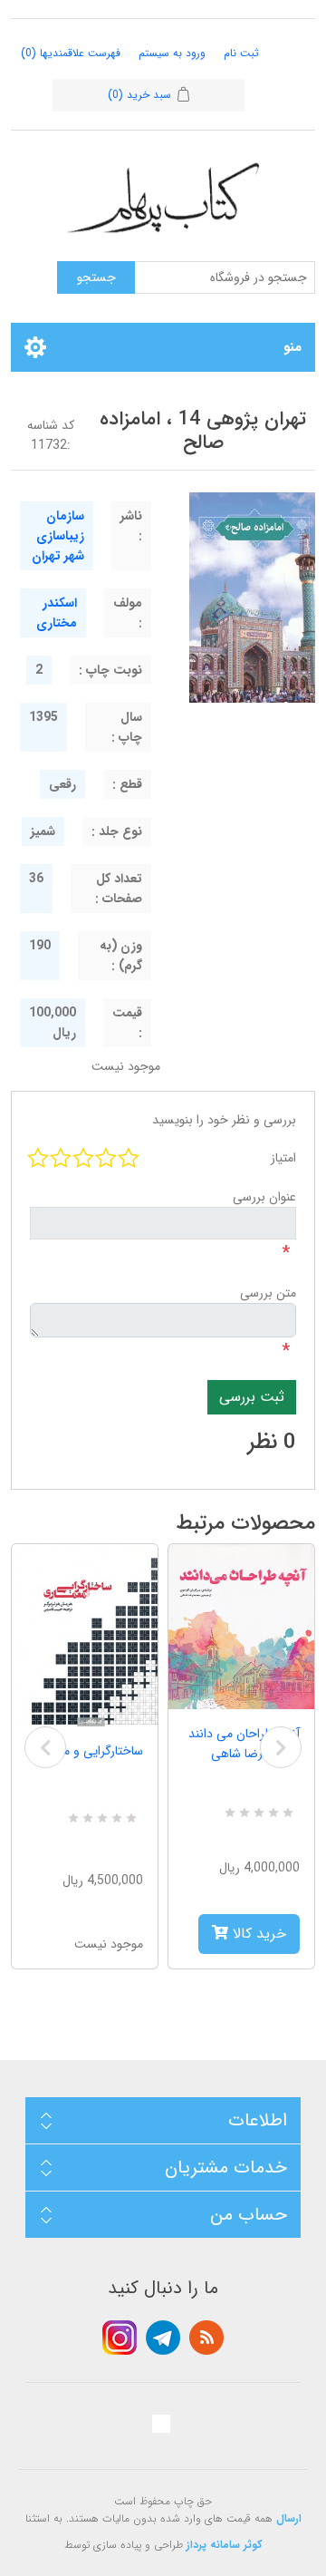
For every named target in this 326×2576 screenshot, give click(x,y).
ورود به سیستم (172, 53)
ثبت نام (241, 53)
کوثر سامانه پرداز (225, 2545)
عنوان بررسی (264, 1197)
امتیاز (283, 1158)
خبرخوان (206, 2338)
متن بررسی (268, 1293)
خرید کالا (257, 1934)
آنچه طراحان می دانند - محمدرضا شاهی (244, 1744)
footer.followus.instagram (120, 2338)
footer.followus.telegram (163, 2338)
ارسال (289, 2518)
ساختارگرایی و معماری (88, 1751)
